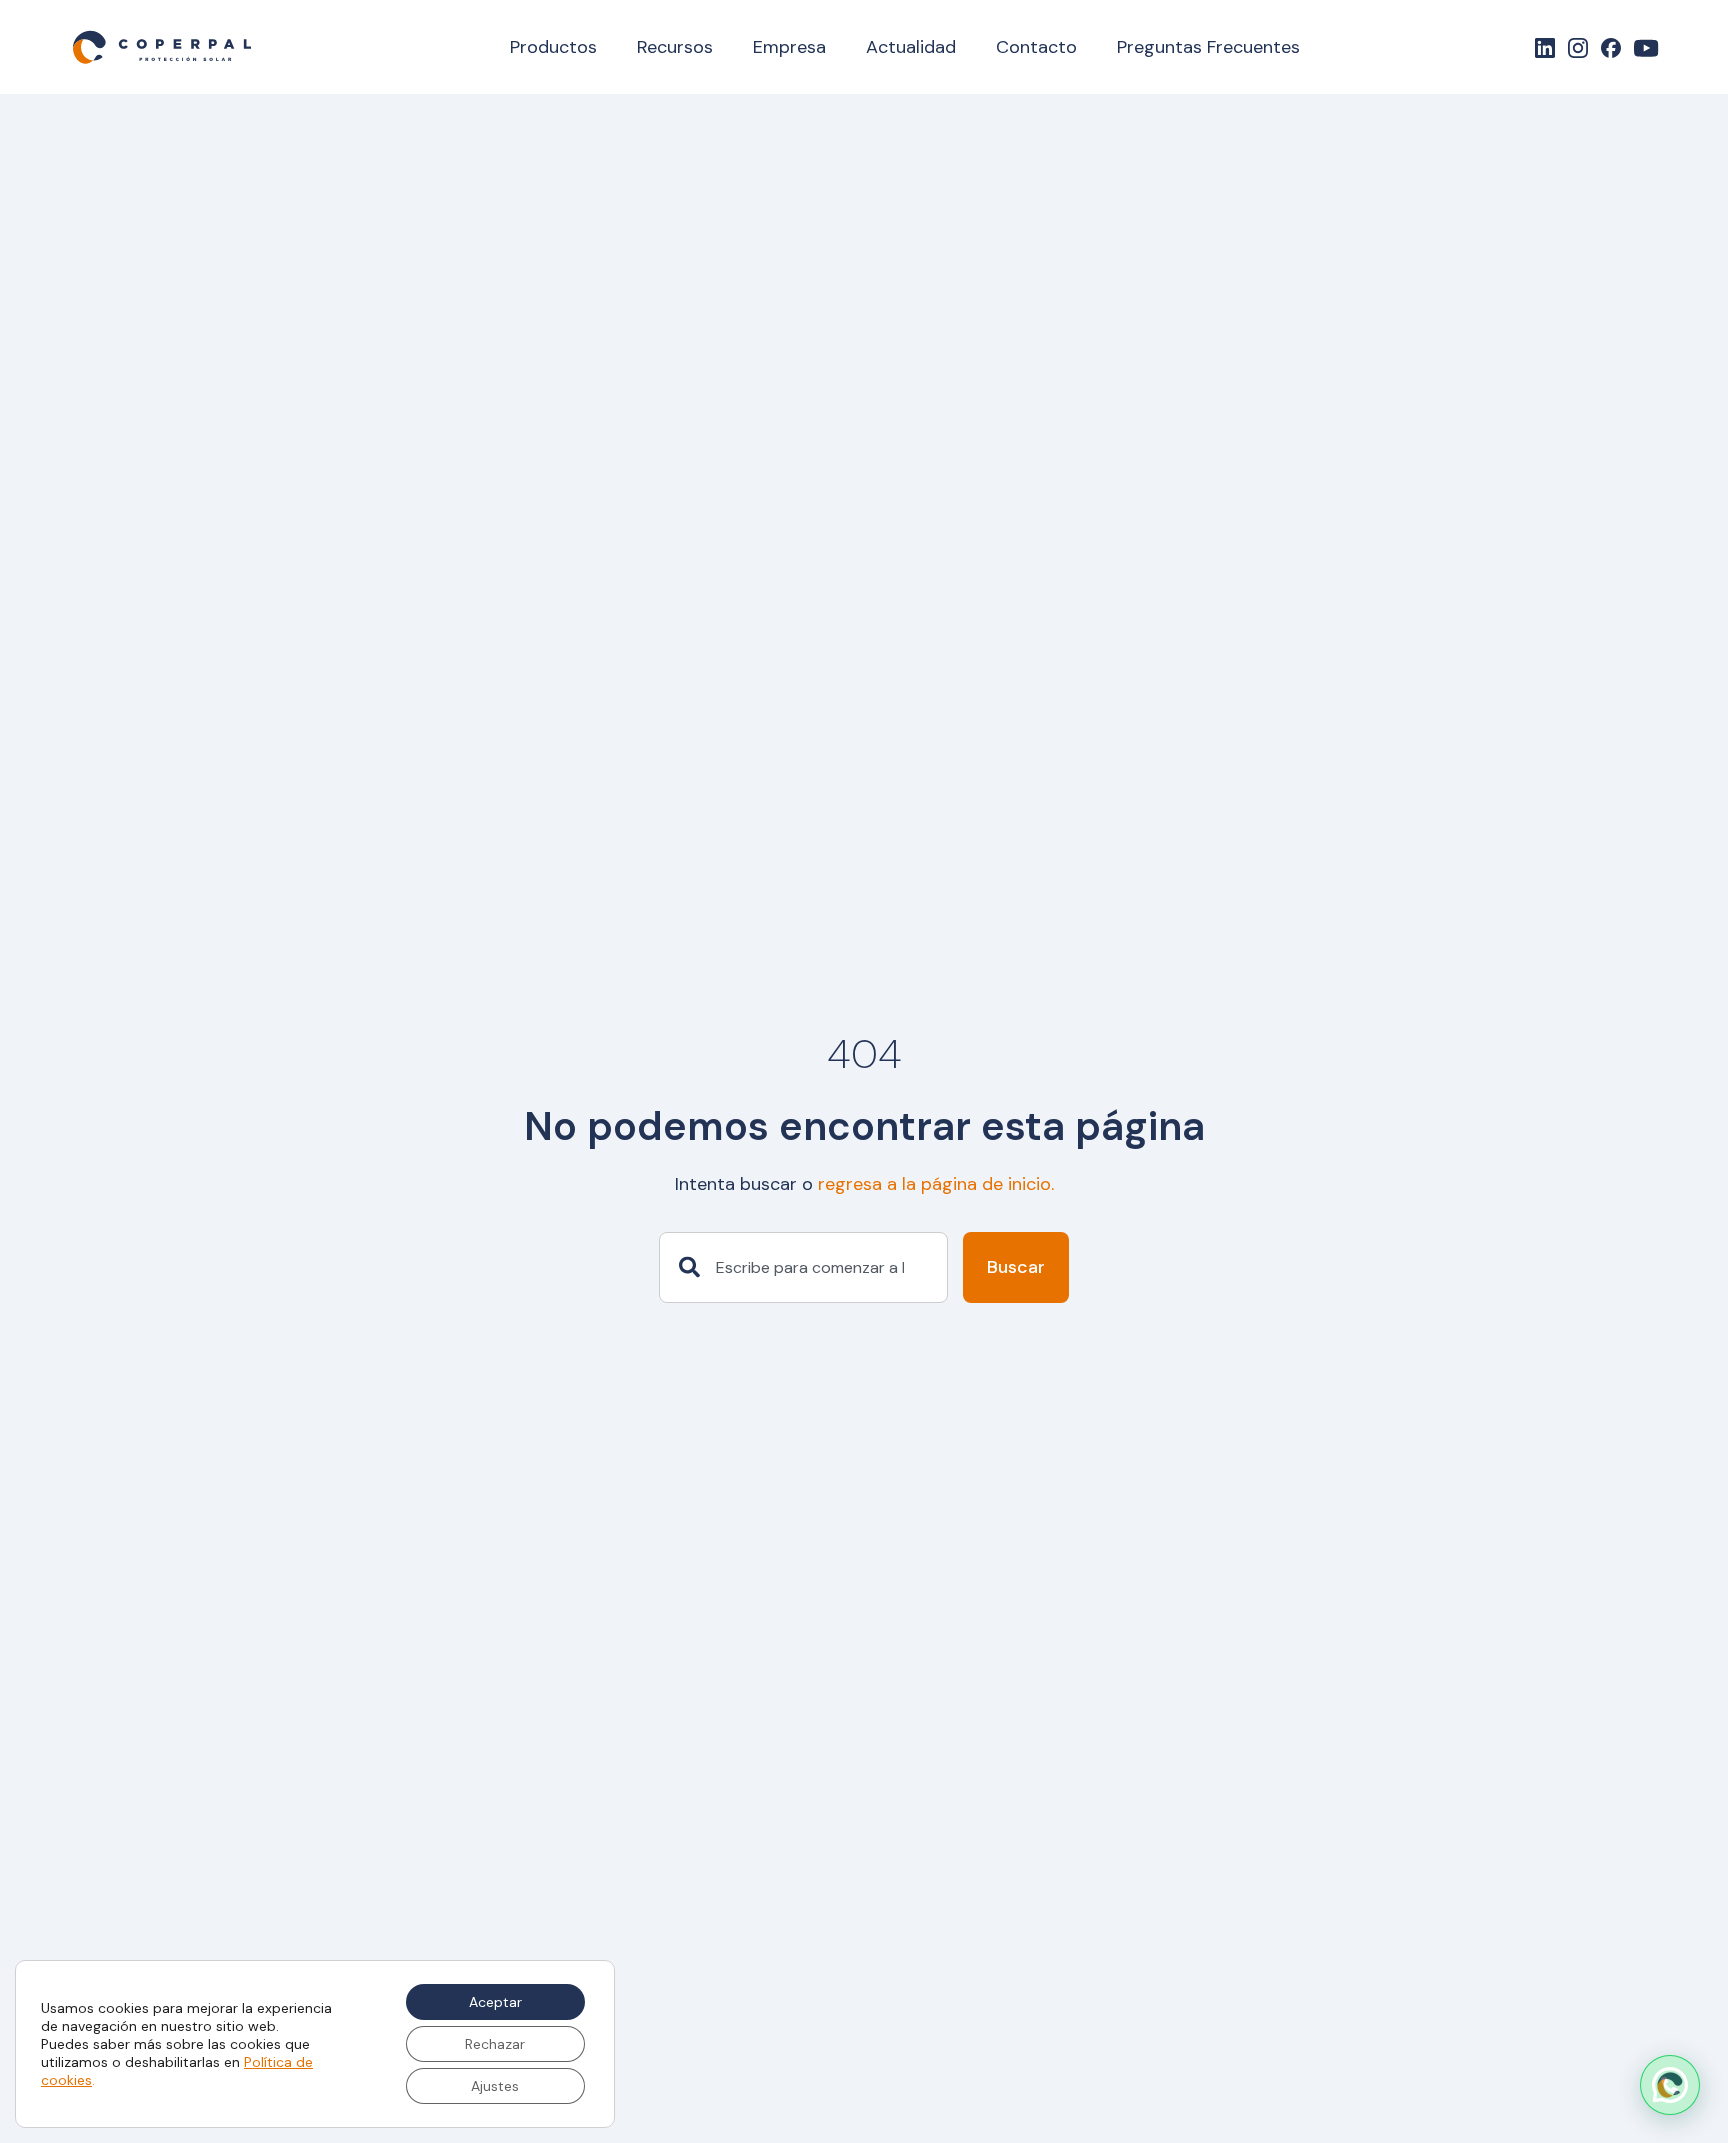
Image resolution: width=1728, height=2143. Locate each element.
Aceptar (495, 2002)
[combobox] (803, 1268)
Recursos (675, 47)
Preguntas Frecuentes (1208, 47)
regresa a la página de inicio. (936, 1184)
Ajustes (495, 2086)
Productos (553, 47)
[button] (1670, 2085)
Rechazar (495, 2044)
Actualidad (911, 47)
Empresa (789, 47)
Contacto (1036, 47)
